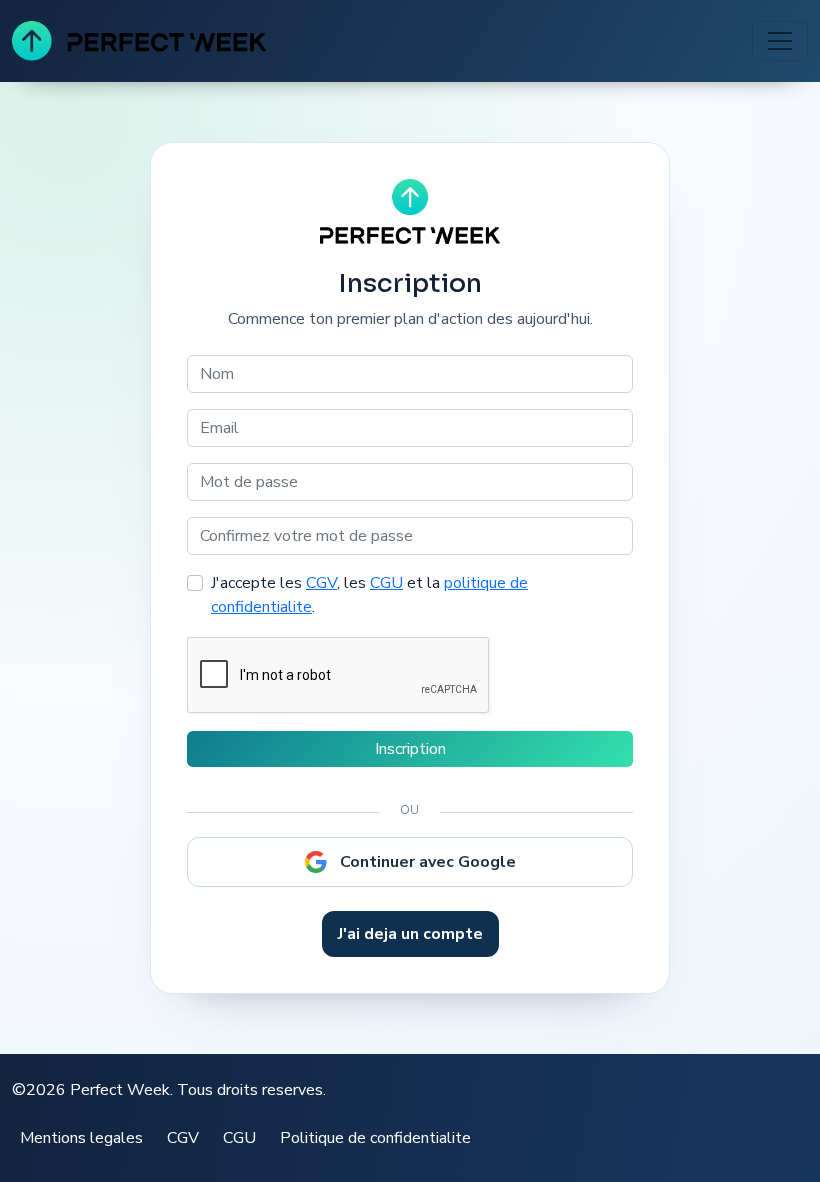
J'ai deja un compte (410, 934)
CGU (386, 583)
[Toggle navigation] (780, 41)
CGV (321, 583)
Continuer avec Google (428, 862)
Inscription (410, 749)
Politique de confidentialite (375, 1138)
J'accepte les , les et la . (369, 595)
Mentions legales (81, 1138)
